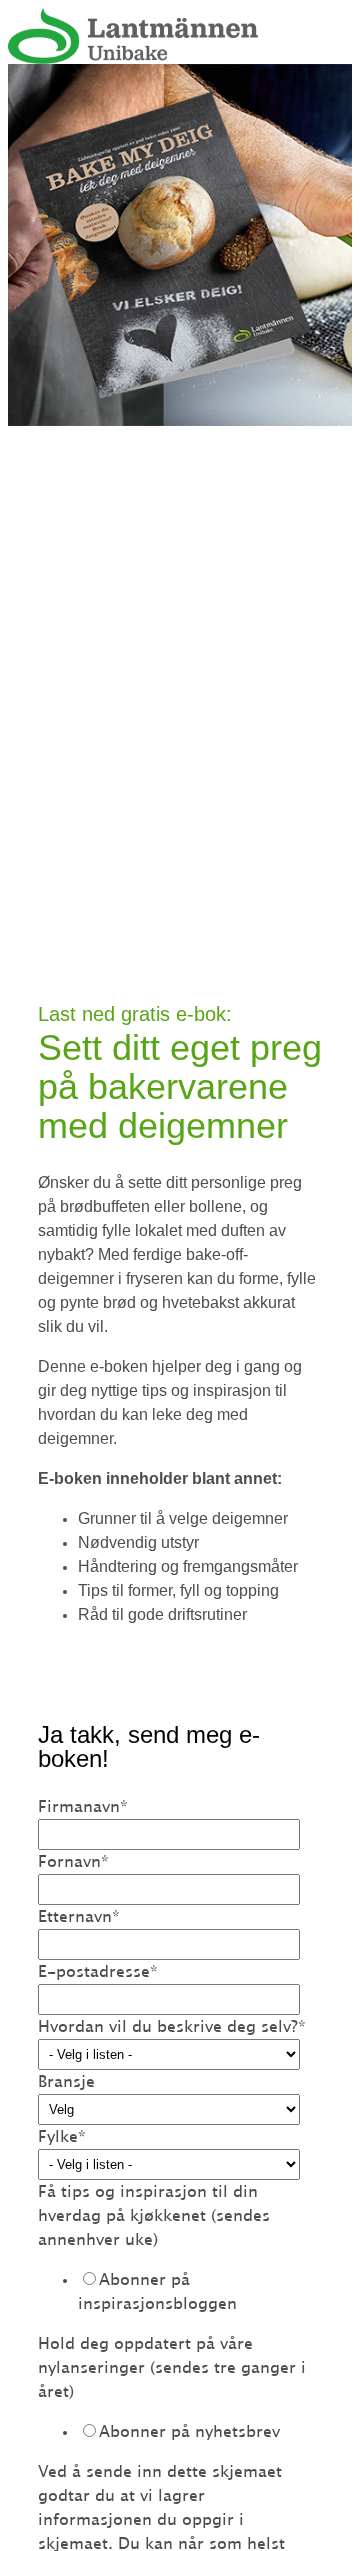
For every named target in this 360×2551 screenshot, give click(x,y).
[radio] (196, 2292)
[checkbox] (176, 2292)
